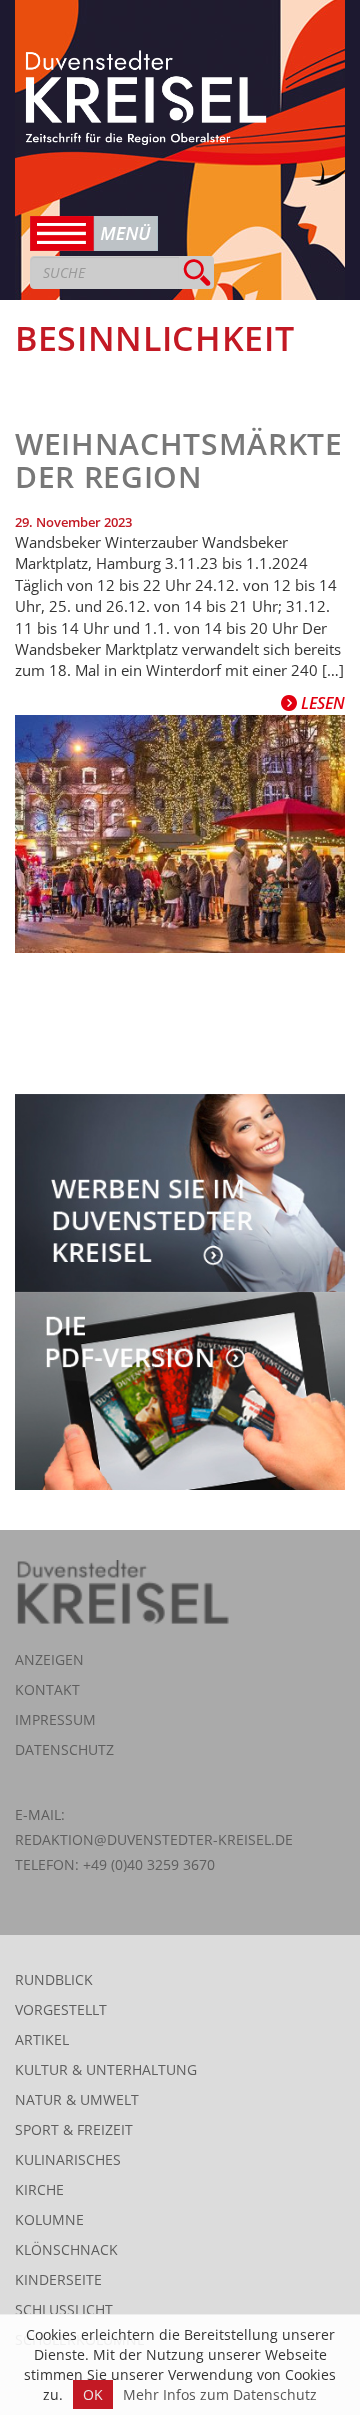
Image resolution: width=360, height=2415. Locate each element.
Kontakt (47, 1689)
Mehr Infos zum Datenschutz (220, 2394)
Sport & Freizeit (74, 2129)
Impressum (55, 1719)
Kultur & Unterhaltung (106, 2069)
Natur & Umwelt (77, 2099)
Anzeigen (49, 1659)
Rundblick (54, 1979)
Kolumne (49, 2219)
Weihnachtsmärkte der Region (179, 460)
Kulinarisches (68, 2159)
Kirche (39, 2189)
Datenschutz (64, 1749)
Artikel (42, 2039)
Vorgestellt (61, 2009)
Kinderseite (58, 2279)
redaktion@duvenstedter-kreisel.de (154, 1839)
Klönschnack (66, 2249)
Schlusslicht (64, 2309)
